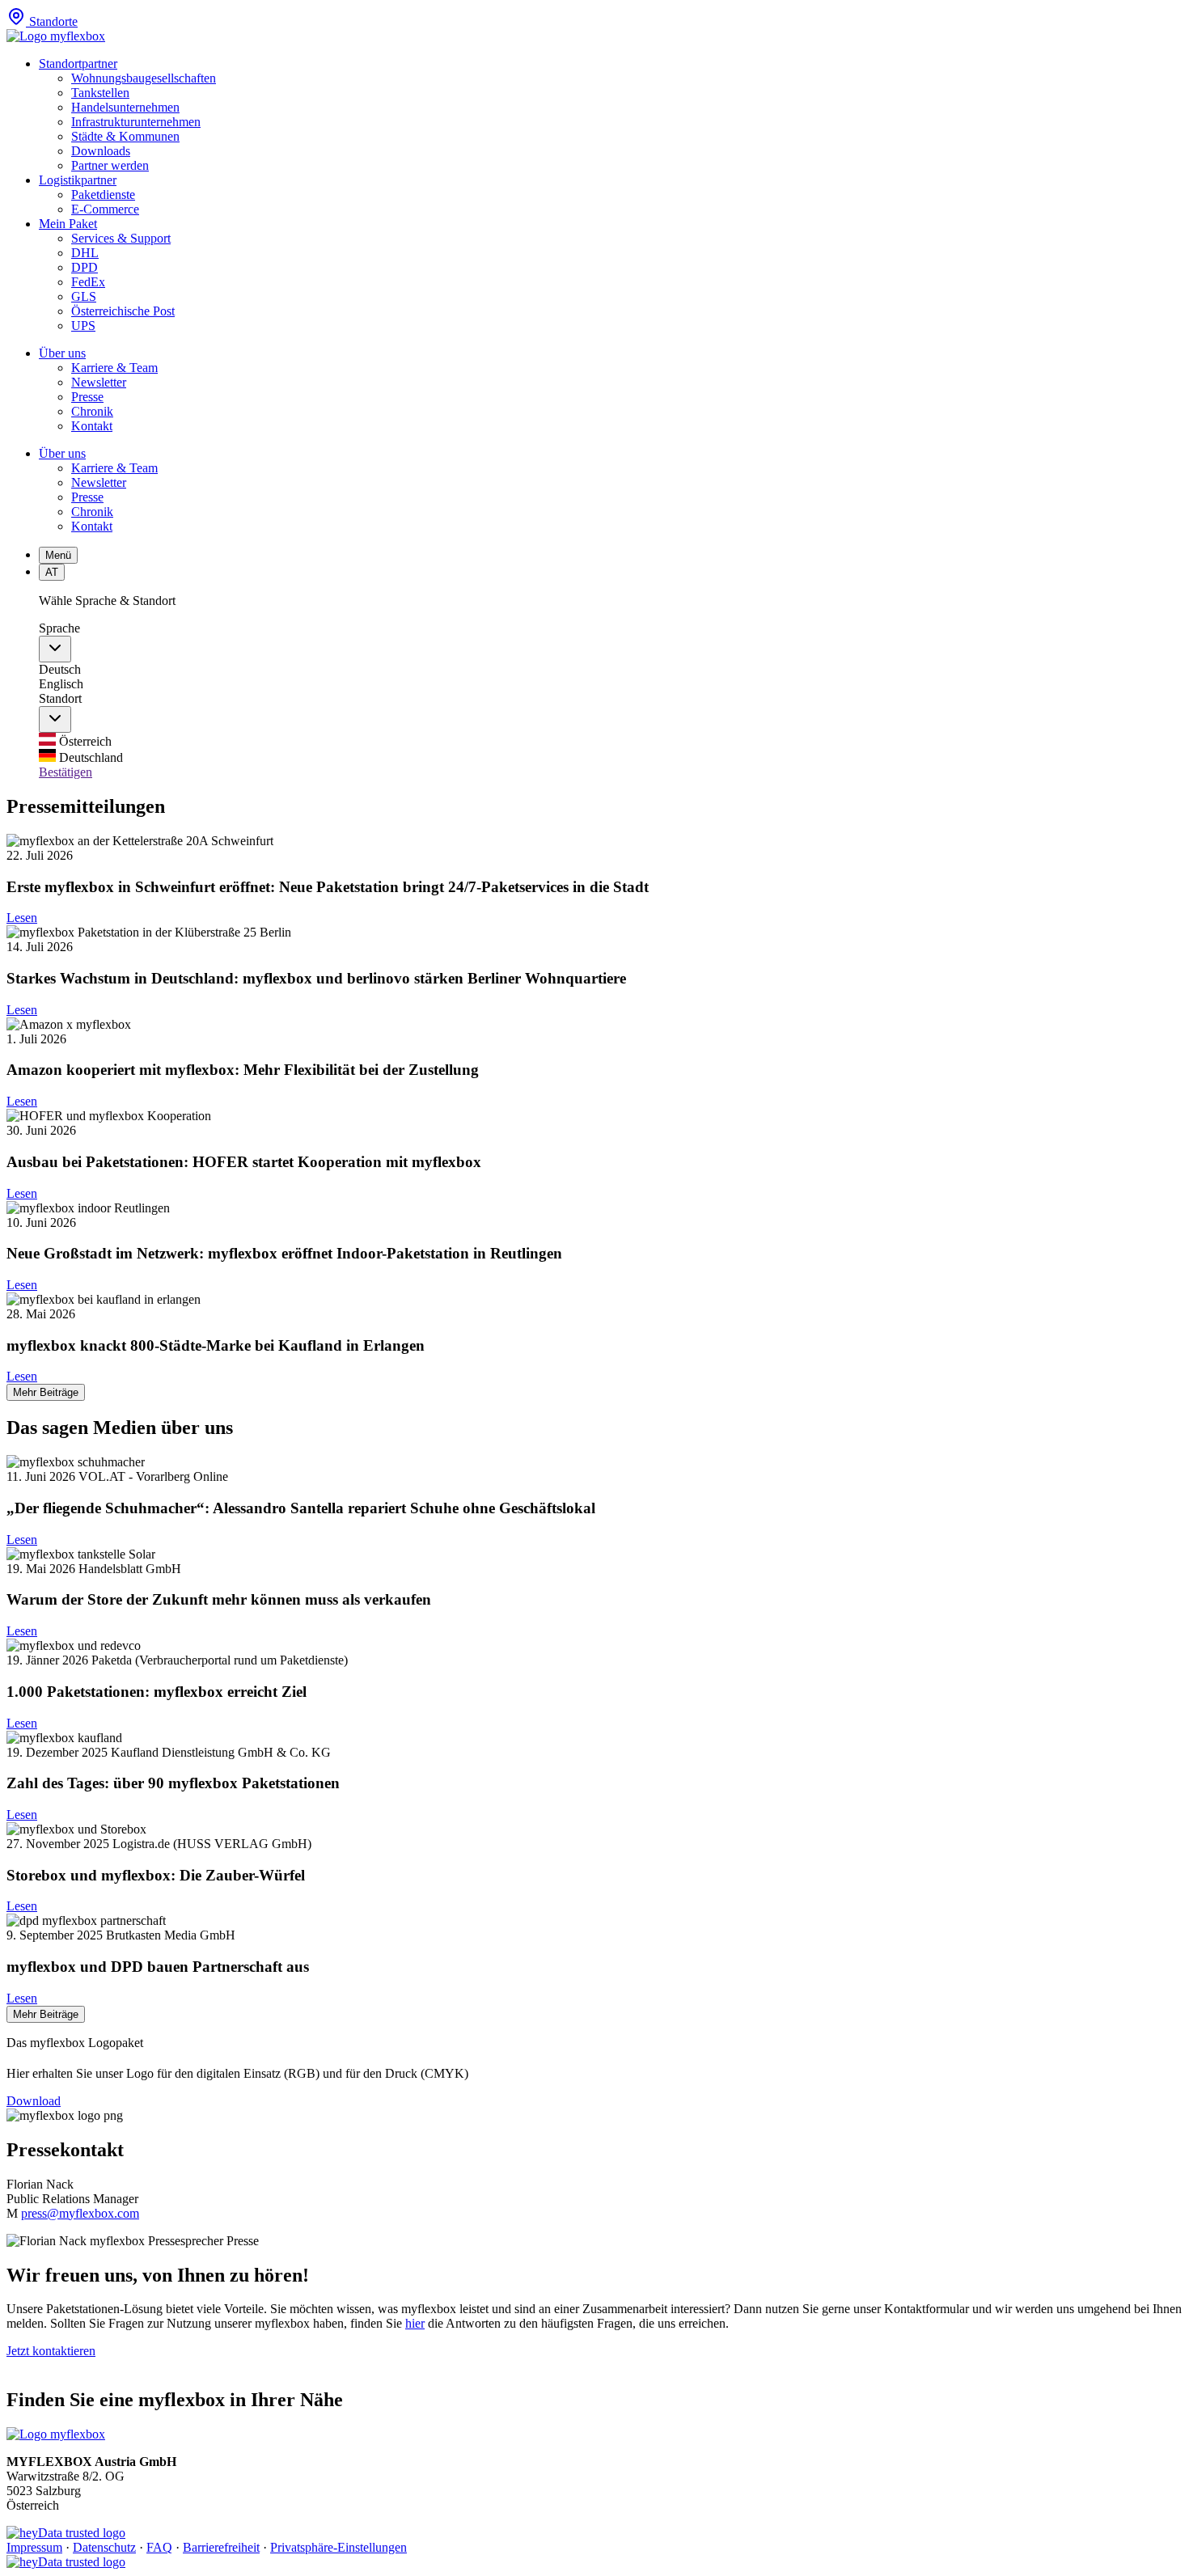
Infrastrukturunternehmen (136, 122)
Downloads (101, 151)
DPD (85, 267)
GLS (84, 296)
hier (415, 2323)
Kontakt (92, 426)
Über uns (62, 353)
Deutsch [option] (60, 669)
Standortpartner (78, 63)
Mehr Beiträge (46, 1392)
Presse (87, 397)
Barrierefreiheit (221, 2547)
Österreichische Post (123, 311)
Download (34, 2101)
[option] (611, 741)
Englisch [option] (61, 684)
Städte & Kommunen (125, 136)
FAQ (159, 2547)
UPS (83, 326)
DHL (85, 253)
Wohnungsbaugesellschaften (144, 78)
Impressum (34, 2547)
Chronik (92, 411)
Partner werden (110, 165)
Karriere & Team (114, 368)
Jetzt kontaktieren (51, 2351)
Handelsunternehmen (125, 107)
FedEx (88, 282)
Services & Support (121, 238)
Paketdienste (103, 195)
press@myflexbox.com (80, 2213)
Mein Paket (68, 224)
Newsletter (99, 382)
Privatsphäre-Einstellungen (339, 2547)
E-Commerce (105, 209)
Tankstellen (100, 93)
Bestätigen (66, 772)
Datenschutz (104, 2547)
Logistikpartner (78, 180)
